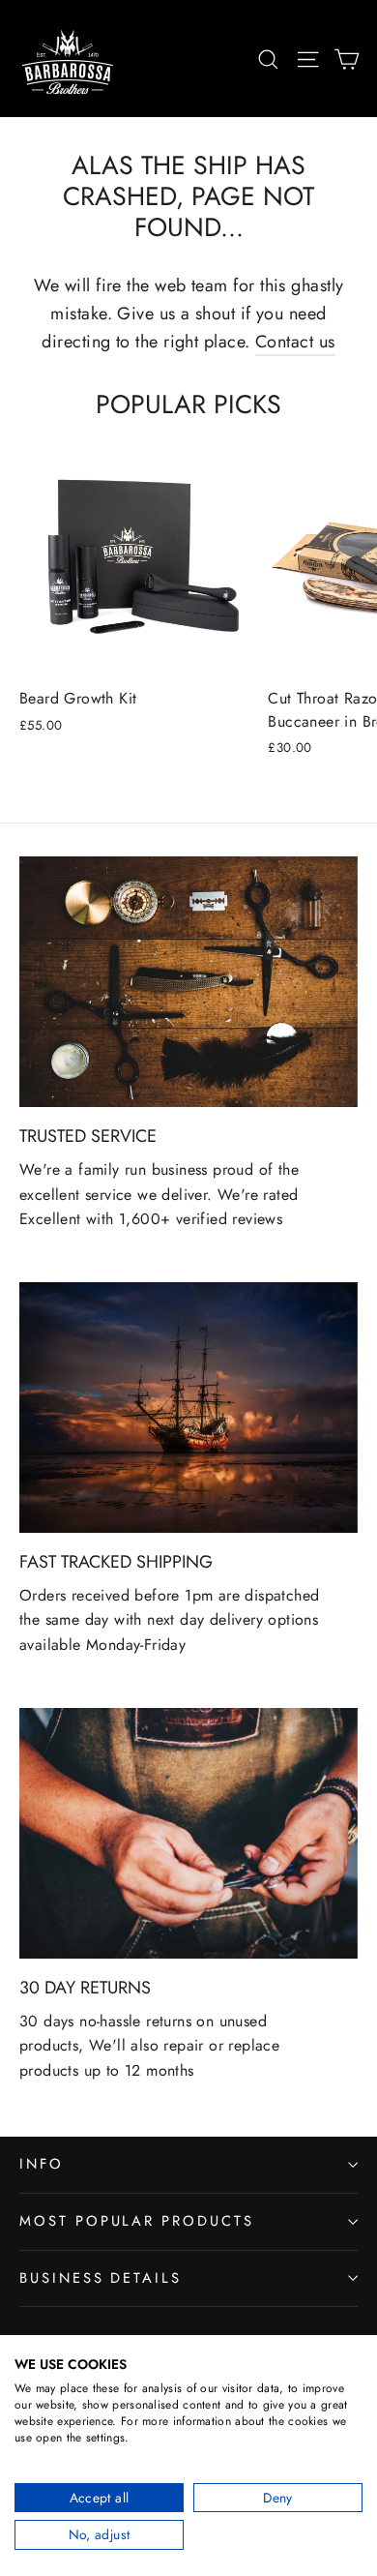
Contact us (295, 342)
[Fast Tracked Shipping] (188, 1408)
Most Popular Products (137, 2221)
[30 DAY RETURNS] (188, 1833)
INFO (42, 2164)
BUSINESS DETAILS (101, 2278)
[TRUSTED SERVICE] (188, 982)
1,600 (140, 1219)
